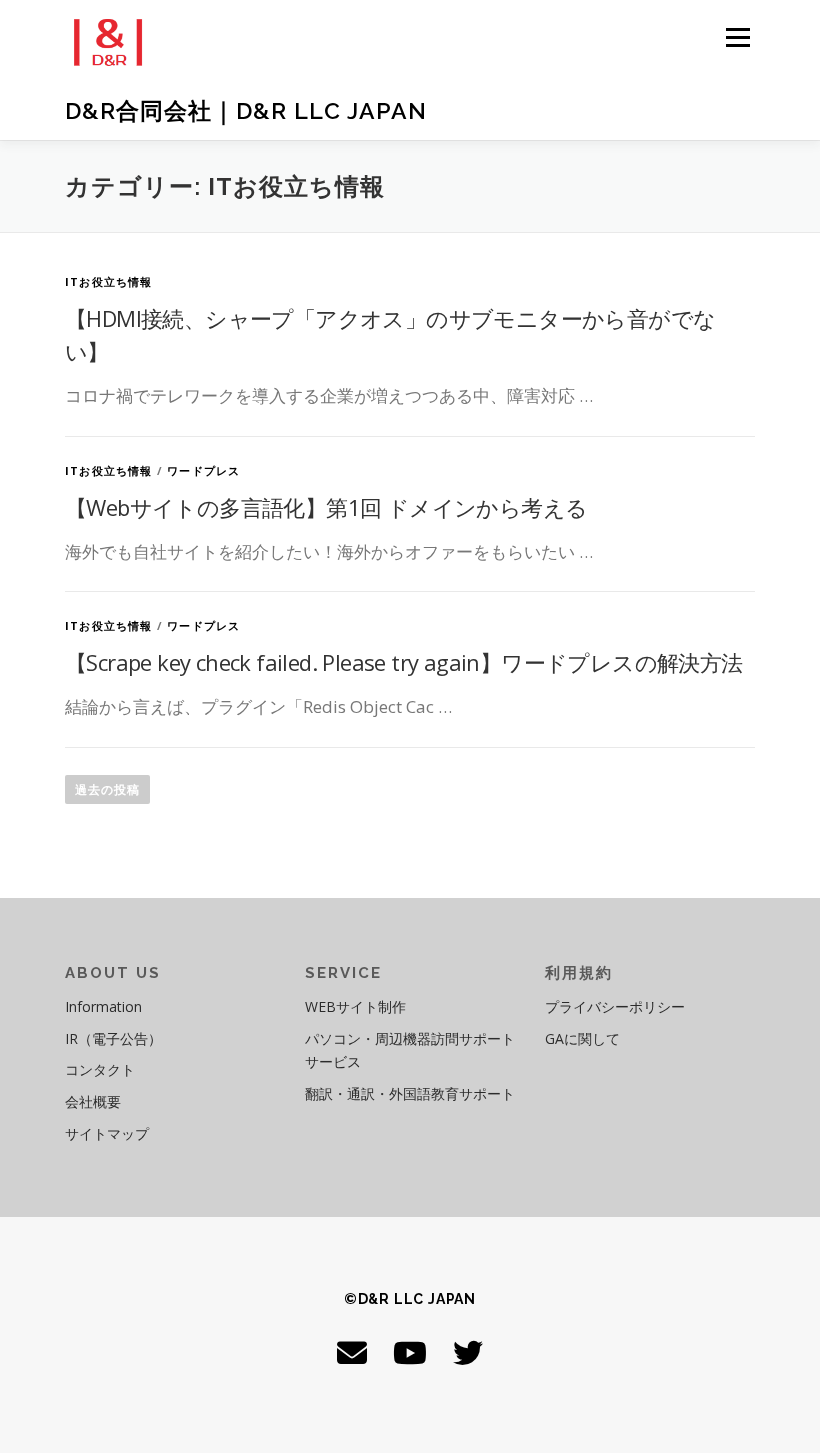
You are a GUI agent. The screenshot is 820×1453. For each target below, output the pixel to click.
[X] (468, 1352)
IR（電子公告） (113, 1038)
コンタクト (100, 1069)
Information (103, 1006)
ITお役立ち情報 (109, 281)
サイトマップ (107, 1133)
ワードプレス (203, 470)
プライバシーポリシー (615, 1006)
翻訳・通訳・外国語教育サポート (410, 1093)
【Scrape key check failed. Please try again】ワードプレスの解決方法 (404, 662)
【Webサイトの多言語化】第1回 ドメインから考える (326, 507)
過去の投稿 (107, 789)
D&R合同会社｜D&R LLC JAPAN (246, 110)
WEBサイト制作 (355, 1006)
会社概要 (93, 1101)
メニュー (737, 37)
